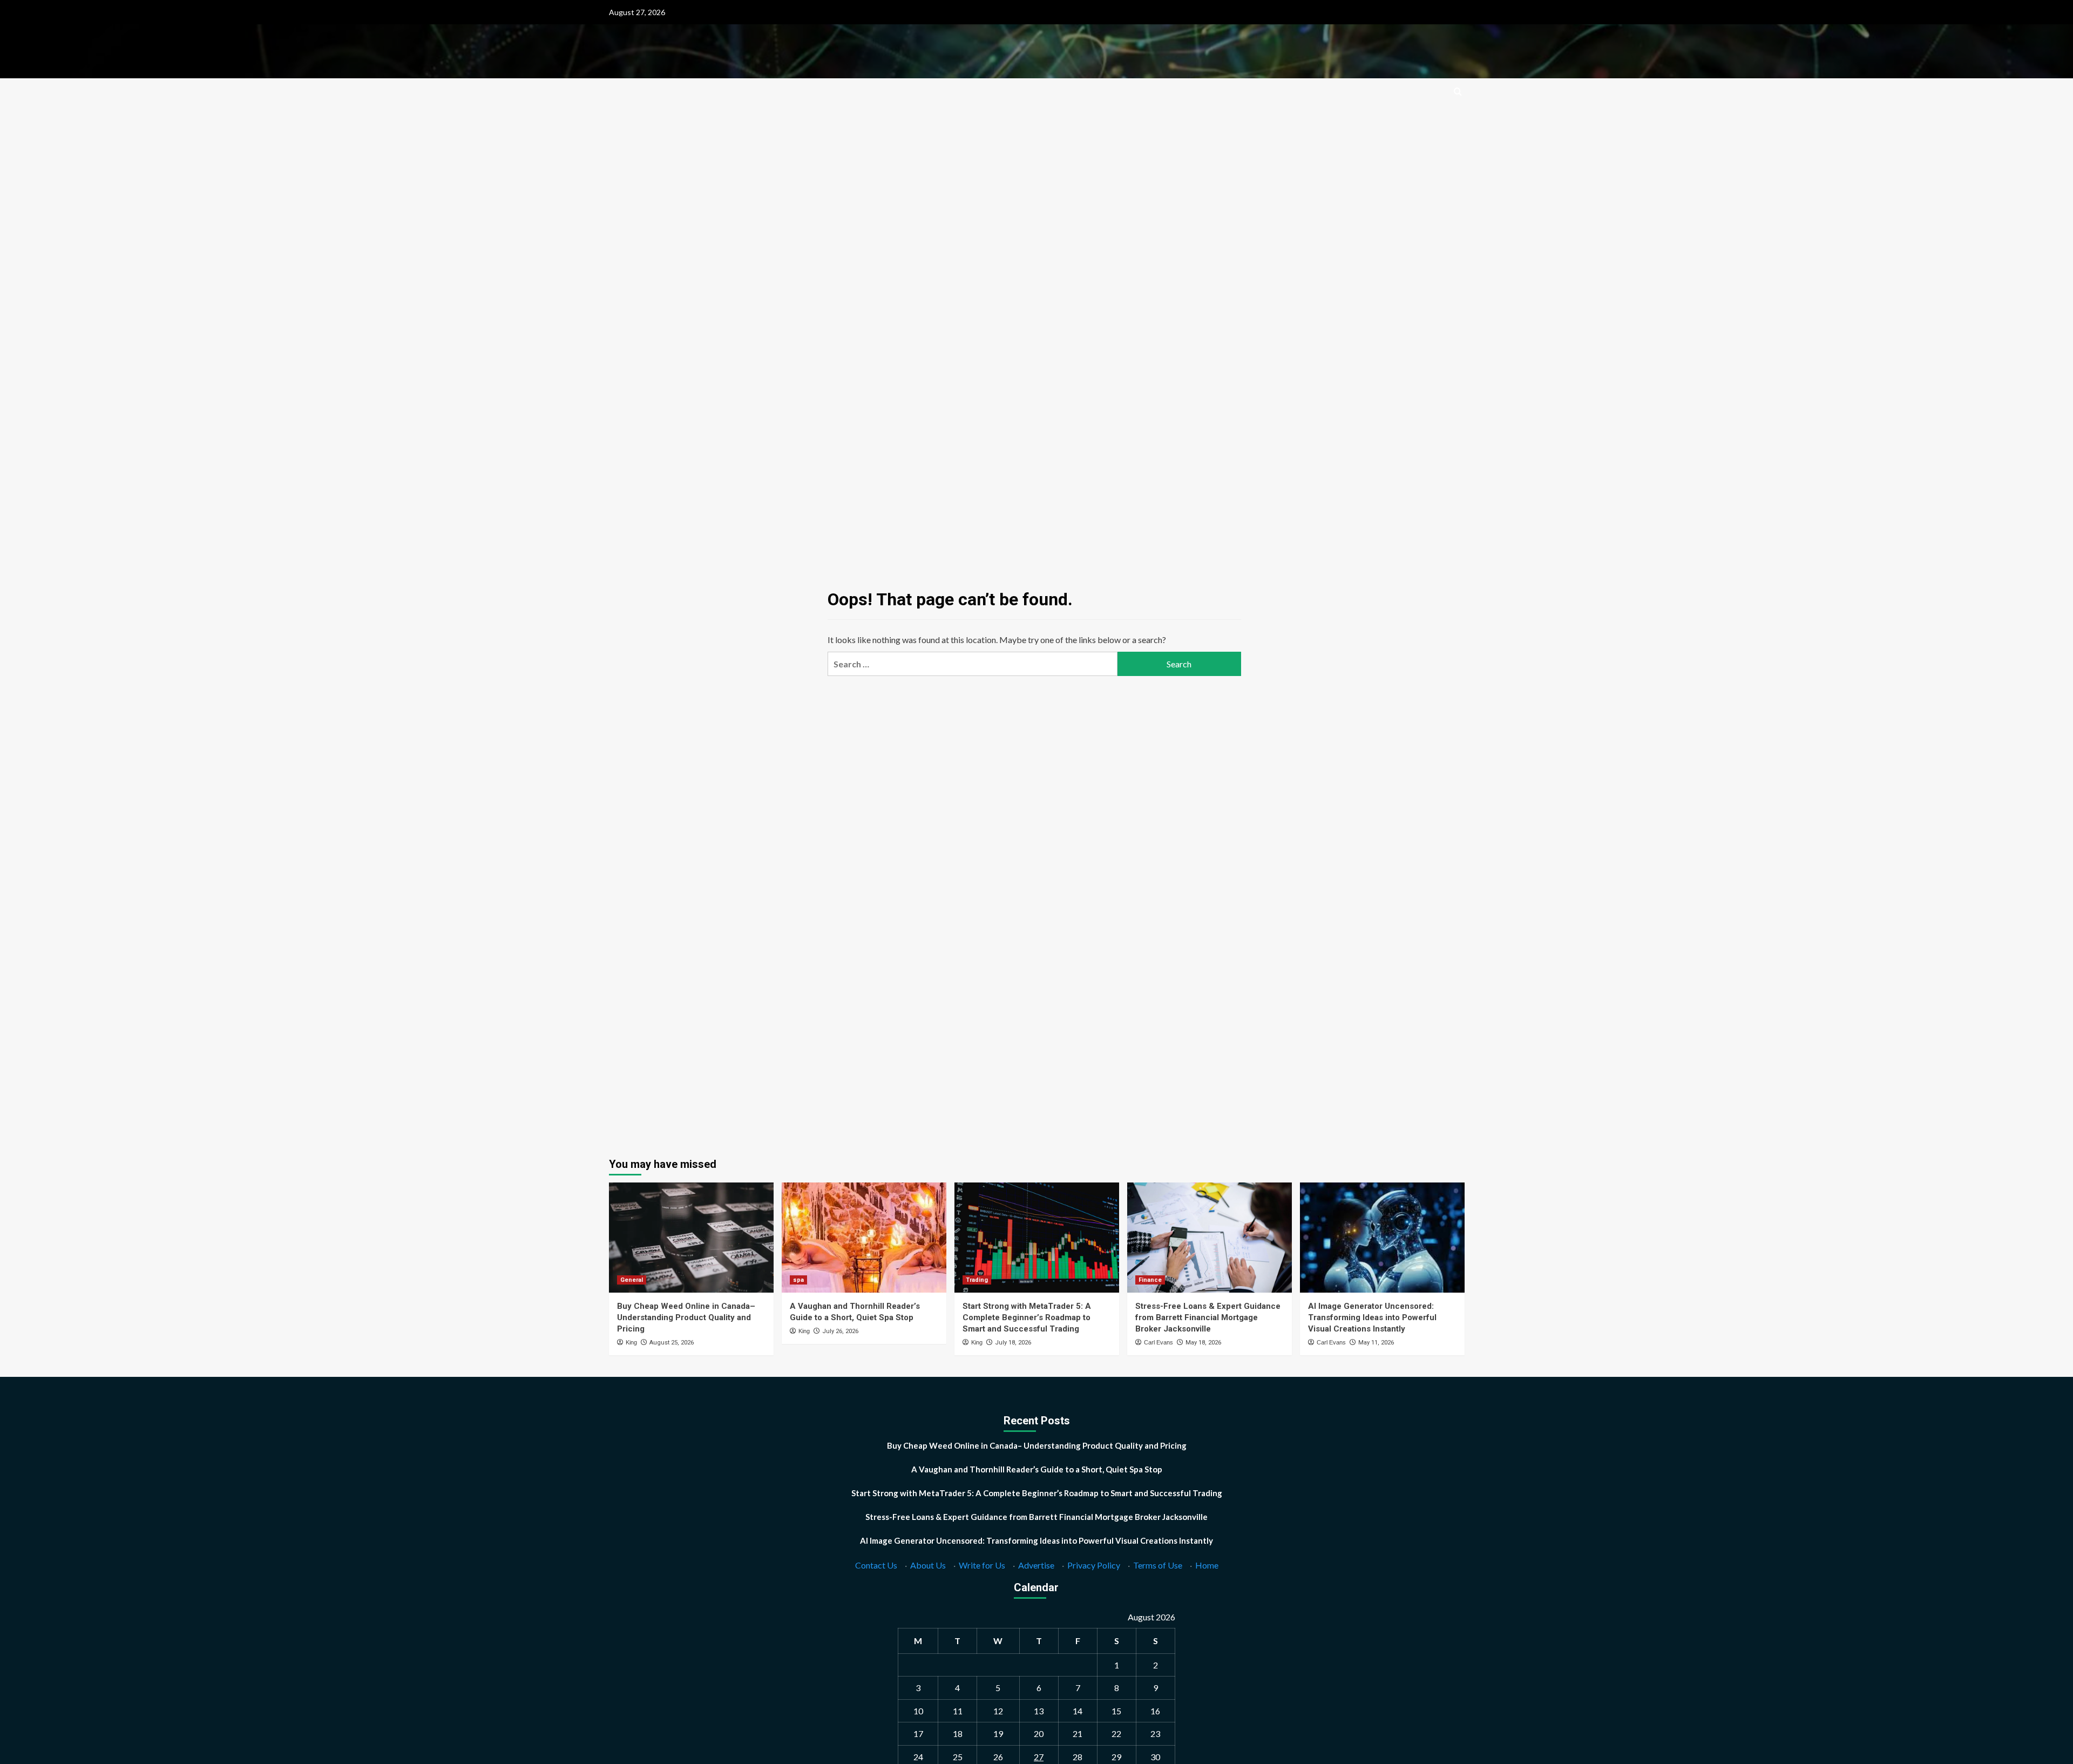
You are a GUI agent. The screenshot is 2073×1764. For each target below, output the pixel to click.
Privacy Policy (1094, 1565)
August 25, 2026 (672, 1343)
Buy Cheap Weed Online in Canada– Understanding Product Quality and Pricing (686, 1317)
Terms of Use (1158, 1565)
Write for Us (982, 1565)
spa (798, 1280)
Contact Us (876, 1565)
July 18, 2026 (1013, 1343)
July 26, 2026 (840, 1331)
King (631, 1342)
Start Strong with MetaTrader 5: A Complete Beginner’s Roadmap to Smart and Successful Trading (1027, 1317)
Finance (1150, 1280)
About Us (928, 1565)
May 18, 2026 (1203, 1343)
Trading (977, 1280)
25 (958, 1757)
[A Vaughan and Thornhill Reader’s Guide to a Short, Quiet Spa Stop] (864, 1237)
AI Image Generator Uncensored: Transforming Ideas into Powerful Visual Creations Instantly (1372, 1317)
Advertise (1036, 1565)
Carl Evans (1159, 1342)
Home (1207, 1565)
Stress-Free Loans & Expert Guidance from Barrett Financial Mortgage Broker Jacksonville (1208, 1317)
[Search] (1458, 92)
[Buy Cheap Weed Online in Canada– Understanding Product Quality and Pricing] (691, 1237)
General (632, 1280)
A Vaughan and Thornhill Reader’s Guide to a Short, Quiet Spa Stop (1037, 1469)
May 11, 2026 (1376, 1343)
